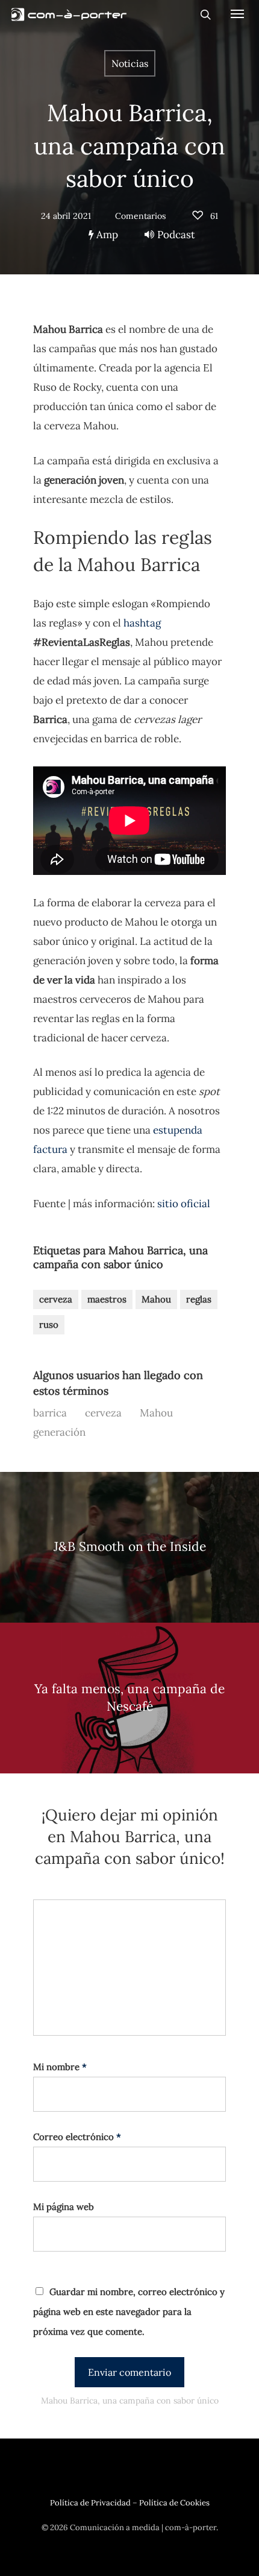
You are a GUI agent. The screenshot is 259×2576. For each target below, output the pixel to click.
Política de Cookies (174, 2503)
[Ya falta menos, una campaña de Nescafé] (129, 1698)
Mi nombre (60, 2067)
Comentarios (140, 216)
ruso (49, 1324)
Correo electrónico (77, 2137)
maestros (107, 1299)
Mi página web (64, 2207)
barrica (50, 1413)
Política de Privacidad (90, 2503)
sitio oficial (184, 1204)
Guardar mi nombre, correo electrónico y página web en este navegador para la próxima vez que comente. (129, 2312)
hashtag (142, 623)
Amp (106, 235)
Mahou (156, 1299)
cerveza (56, 1299)
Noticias (130, 63)
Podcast (176, 235)
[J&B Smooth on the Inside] (129, 1547)
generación (59, 1432)
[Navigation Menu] (237, 13)
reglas (199, 1299)
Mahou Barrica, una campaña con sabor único (129, 146)
